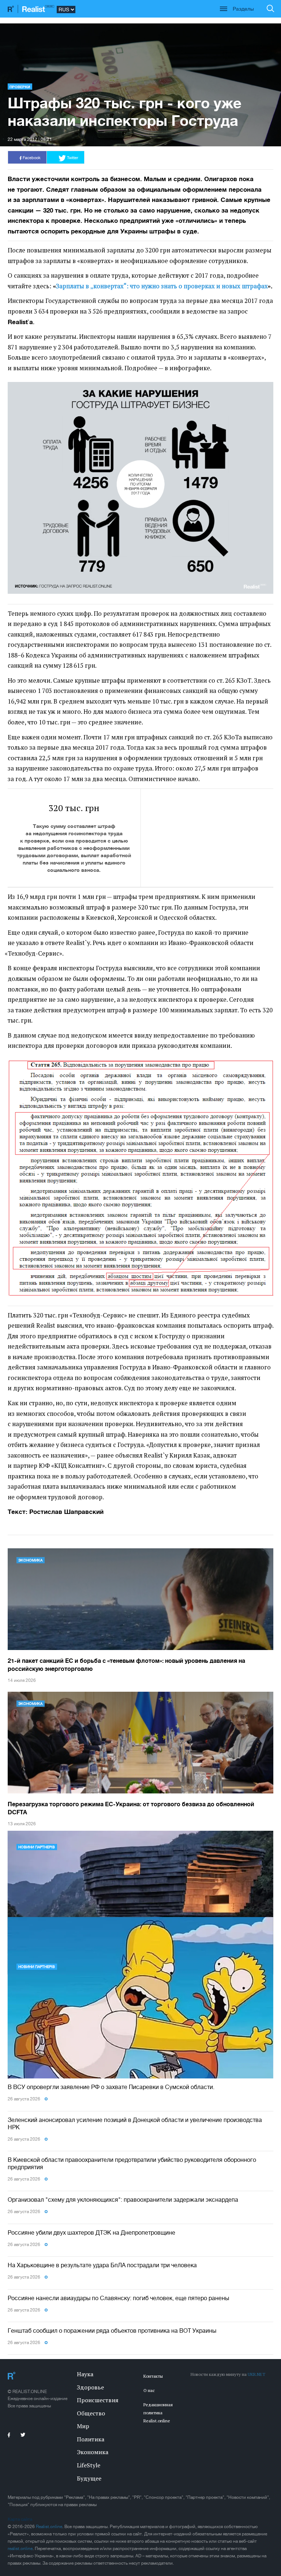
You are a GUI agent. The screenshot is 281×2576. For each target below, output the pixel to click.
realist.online (20, 2549)
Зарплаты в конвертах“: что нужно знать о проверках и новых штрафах (162, 286)
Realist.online (49, 2527)
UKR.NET (256, 2374)
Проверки (20, 87)
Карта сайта (20, 2519)
